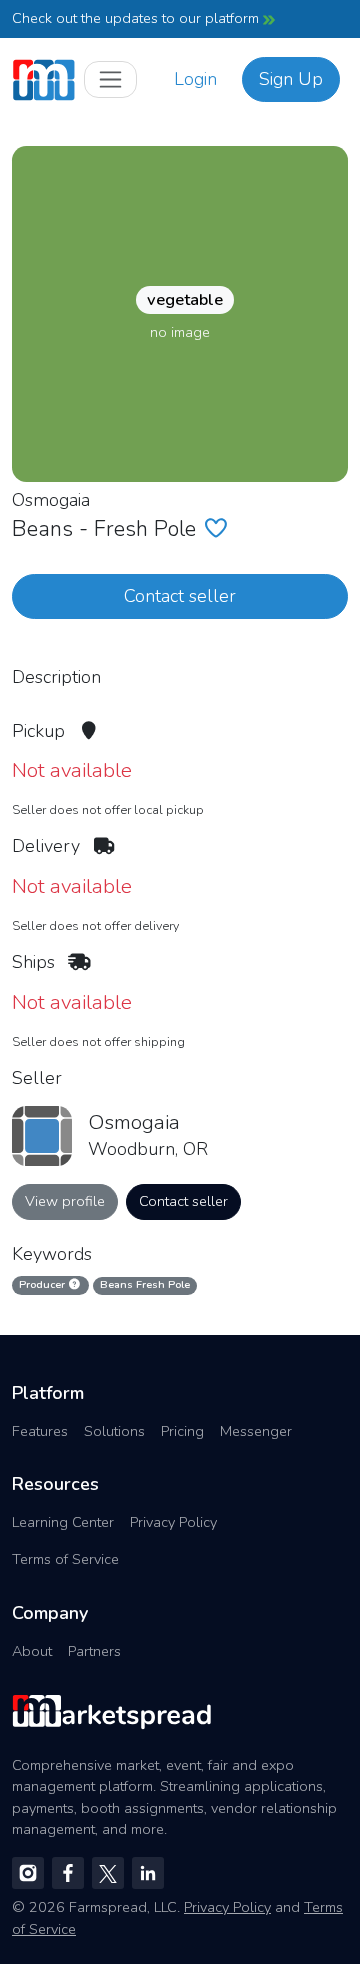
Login (195, 79)
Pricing (182, 1431)
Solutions (114, 1431)
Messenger (256, 1431)
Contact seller (180, 596)
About (32, 1651)
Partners (94, 1651)
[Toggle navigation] (110, 79)
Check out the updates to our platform (137, 18)
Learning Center (63, 1522)
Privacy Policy (173, 1522)
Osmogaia (51, 500)
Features (40, 1431)
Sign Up (291, 79)
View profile (65, 1201)
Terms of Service (65, 1559)
